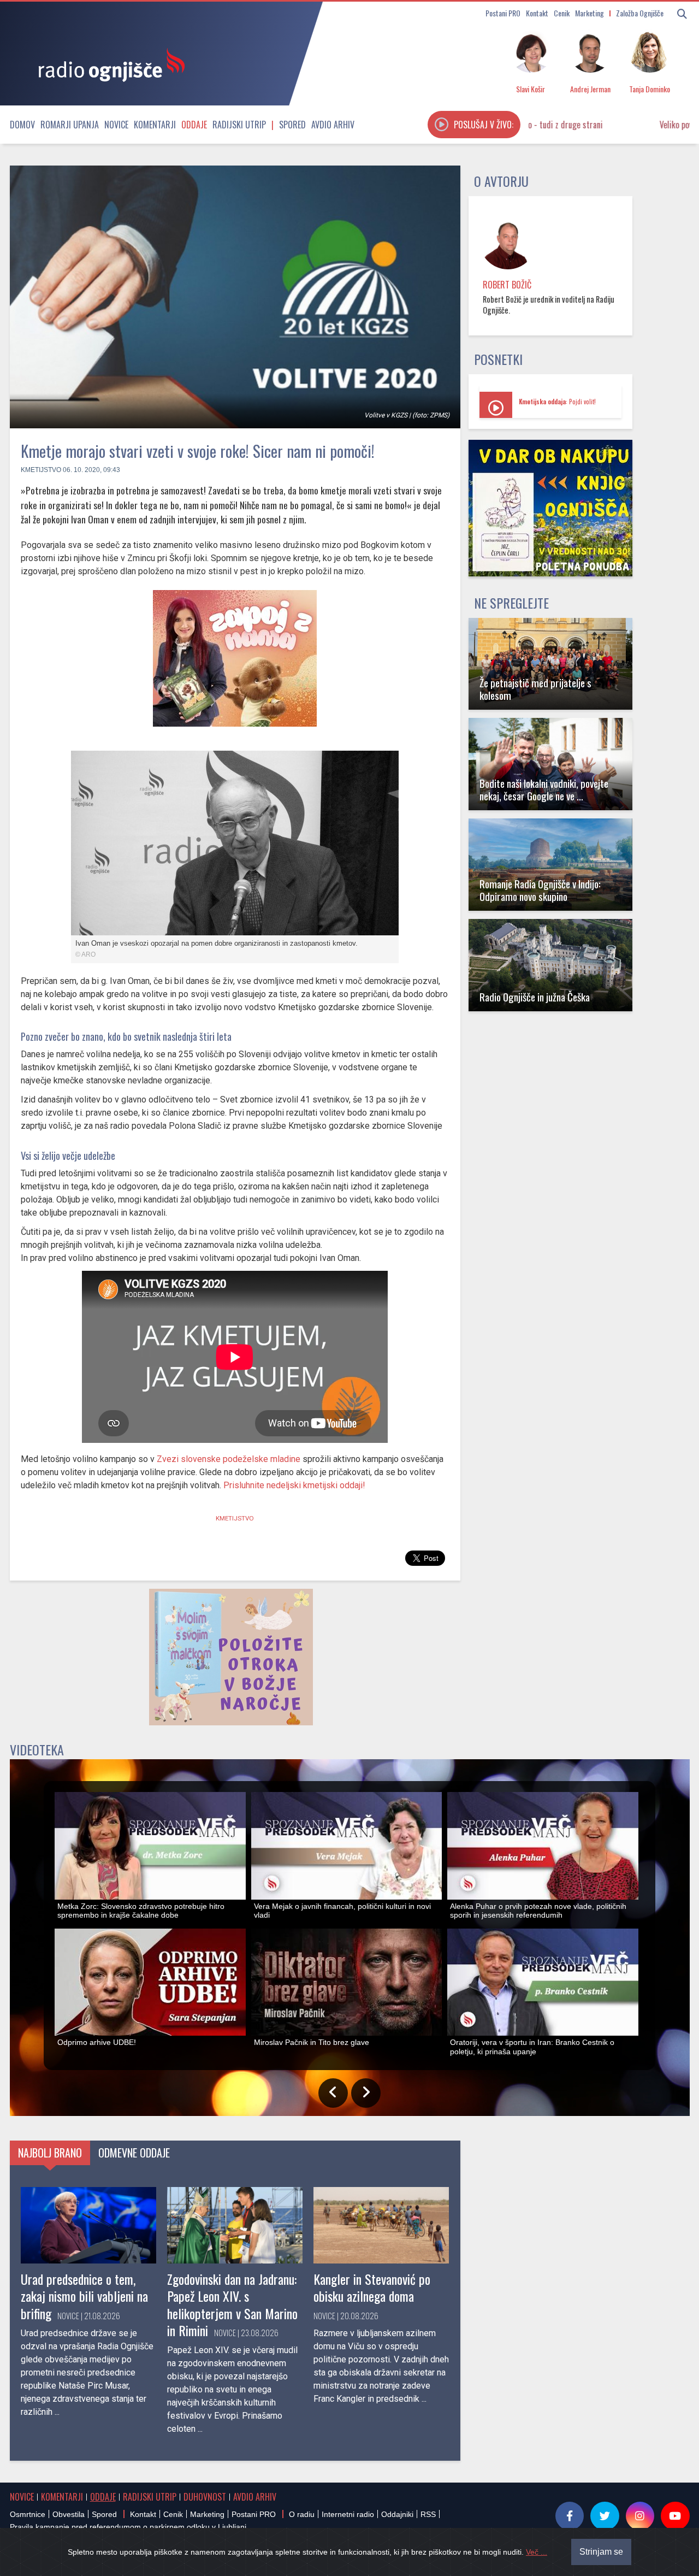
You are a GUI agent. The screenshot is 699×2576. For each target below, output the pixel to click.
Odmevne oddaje (134, 2153)
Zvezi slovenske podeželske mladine (229, 1459)
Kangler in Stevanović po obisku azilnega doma (372, 2287)
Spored (292, 125)
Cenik (562, 13)
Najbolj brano (50, 2153)
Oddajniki (397, 2514)
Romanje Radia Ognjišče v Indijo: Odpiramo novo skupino (540, 890)
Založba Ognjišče (640, 13)
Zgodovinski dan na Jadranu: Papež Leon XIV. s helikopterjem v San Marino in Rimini (232, 2304)
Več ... (537, 2552)
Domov (22, 125)
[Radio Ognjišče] (108, 64)
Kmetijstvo (41, 470)
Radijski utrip (239, 125)
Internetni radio (348, 2514)
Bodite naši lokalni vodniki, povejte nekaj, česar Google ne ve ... (544, 789)
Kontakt (537, 13)
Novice (116, 125)
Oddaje (194, 125)
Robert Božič (507, 285)
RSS (428, 2514)
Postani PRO (503, 13)
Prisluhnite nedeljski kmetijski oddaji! (294, 1485)
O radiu (302, 2514)
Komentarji (155, 125)
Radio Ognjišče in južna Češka (535, 997)
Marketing (590, 13)
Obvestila (69, 2514)
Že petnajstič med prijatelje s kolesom (535, 689)
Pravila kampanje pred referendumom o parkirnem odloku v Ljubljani (128, 2527)
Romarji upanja (70, 125)
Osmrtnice (28, 2514)
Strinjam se (601, 2552)
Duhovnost (205, 2497)
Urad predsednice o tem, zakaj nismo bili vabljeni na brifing (84, 2296)
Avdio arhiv (333, 125)
